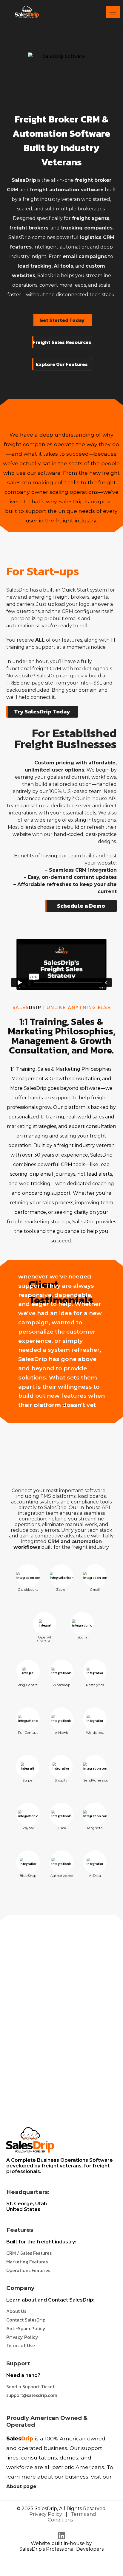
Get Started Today (62, 320)
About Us (16, 2311)
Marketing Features (27, 2262)
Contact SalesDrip (26, 2320)
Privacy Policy (22, 2337)
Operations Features (28, 2270)
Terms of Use (21, 2345)
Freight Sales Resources (62, 342)
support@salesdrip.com (32, 2395)
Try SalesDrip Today (42, 711)
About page (21, 2486)
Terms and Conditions (72, 2517)
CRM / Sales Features (29, 2253)
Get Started (61, 2083)
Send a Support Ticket (30, 2386)
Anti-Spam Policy (26, 2328)
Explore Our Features (62, 364)
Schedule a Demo (81, 906)
